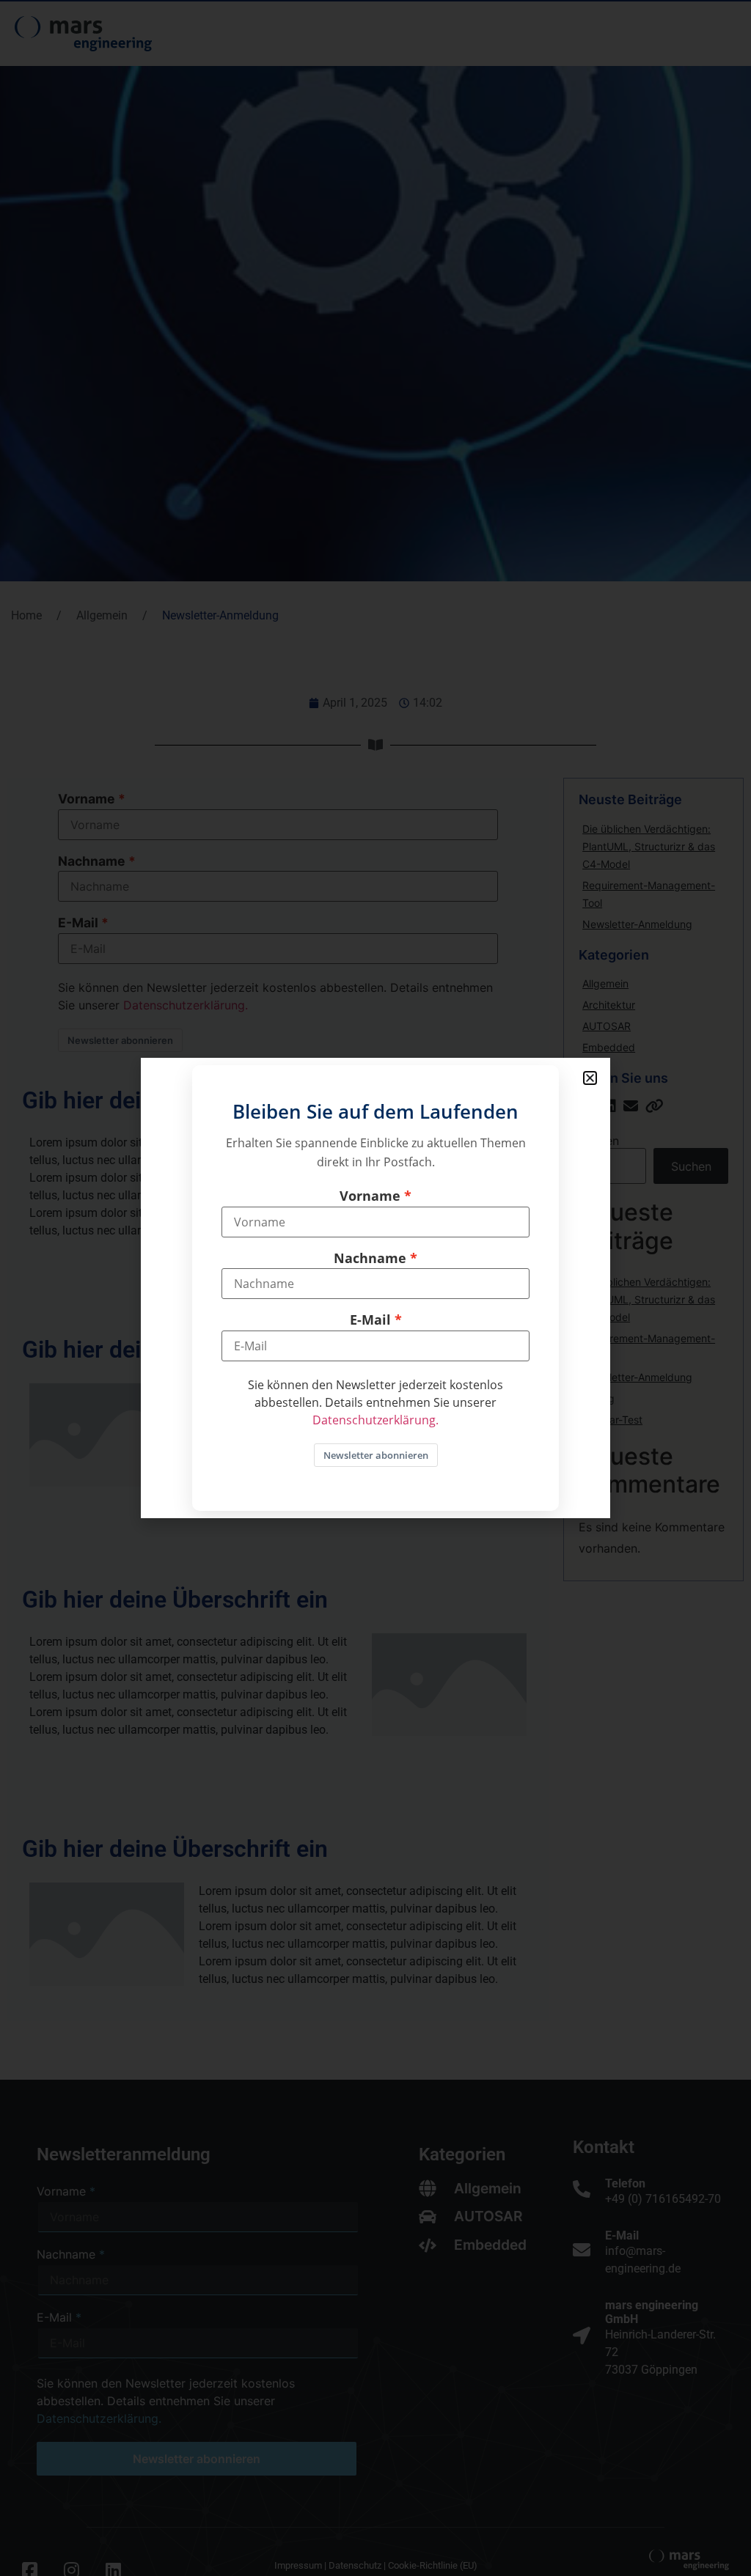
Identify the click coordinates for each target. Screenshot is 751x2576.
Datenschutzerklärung (374, 1420)
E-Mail (370, 1320)
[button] (590, 1078)
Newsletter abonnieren (376, 1455)
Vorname (370, 1196)
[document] (375, 1288)
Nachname (370, 1259)
